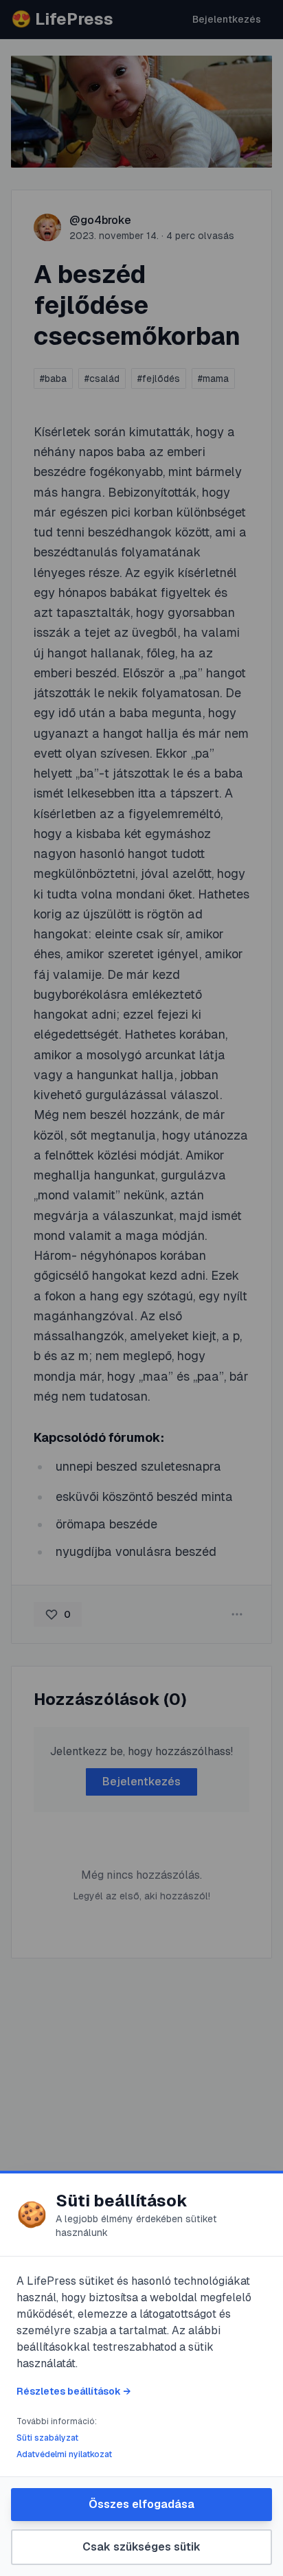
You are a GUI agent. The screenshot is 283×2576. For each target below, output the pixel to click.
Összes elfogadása (141, 2504)
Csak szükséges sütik (141, 2547)
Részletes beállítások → (73, 2391)
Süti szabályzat (47, 2438)
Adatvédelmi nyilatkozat (64, 2454)
